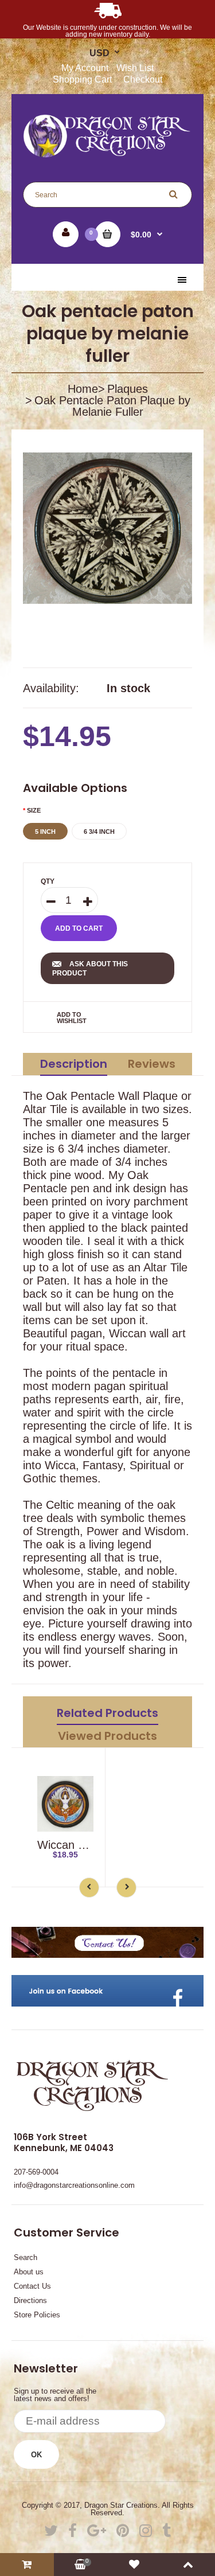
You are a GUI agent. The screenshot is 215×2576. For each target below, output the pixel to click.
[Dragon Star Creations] (107, 154)
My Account (85, 68)
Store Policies (37, 2315)
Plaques (128, 389)
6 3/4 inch (99, 832)
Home (83, 389)
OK (36, 2455)
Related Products (107, 1713)
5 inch (45, 832)
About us (29, 2272)
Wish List (135, 68)
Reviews (152, 1064)
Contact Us (32, 2286)
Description (74, 1064)
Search (26, 2257)
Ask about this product (90, 969)
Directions (30, 2300)
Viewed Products (107, 1736)
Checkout (143, 79)
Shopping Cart (82, 79)
